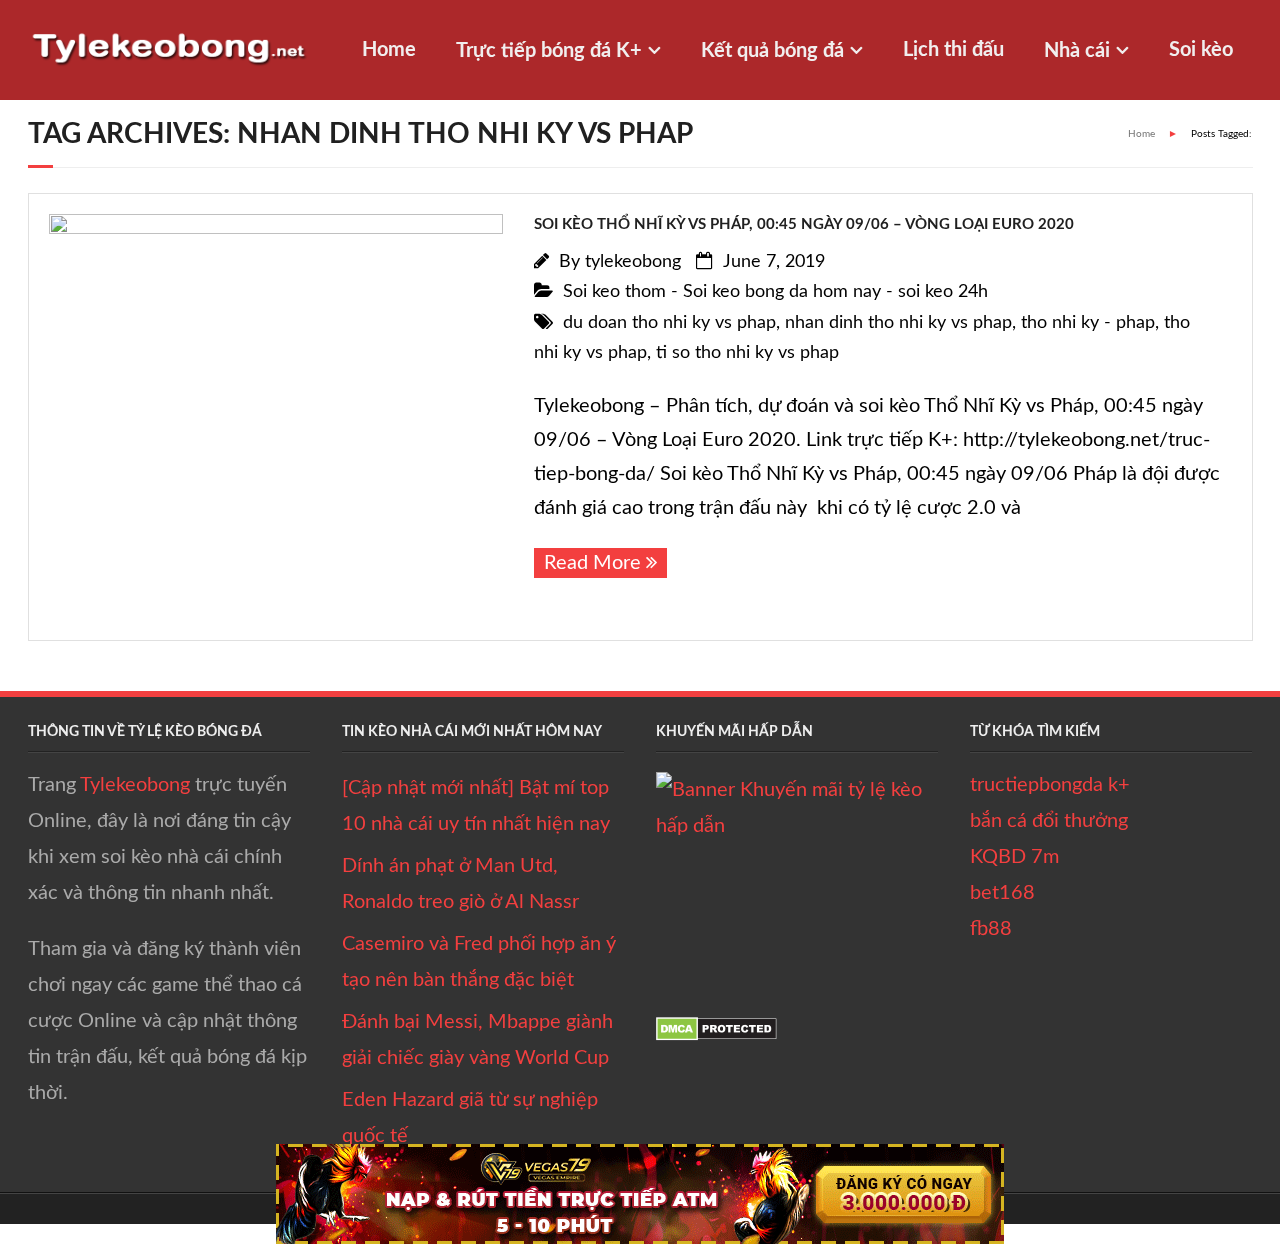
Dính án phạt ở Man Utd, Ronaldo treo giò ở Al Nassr (460, 884)
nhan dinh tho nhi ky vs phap (898, 323)
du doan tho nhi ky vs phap (669, 323)
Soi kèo (1201, 50)
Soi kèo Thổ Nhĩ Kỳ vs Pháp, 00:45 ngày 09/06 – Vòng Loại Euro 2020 (804, 224)
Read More (592, 563)
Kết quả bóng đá (772, 51)
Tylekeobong (135, 785)
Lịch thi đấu (953, 50)
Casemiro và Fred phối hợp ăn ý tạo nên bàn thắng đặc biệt (479, 962)
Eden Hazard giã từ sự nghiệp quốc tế (470, 1118)
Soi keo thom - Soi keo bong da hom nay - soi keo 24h (775, 292)
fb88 (991, 929)
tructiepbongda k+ (1050, 785)
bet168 (1002, 893)
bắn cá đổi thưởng (1049, 821)
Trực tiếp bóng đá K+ (549, 51)
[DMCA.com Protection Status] (716, 1035)
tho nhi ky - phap (1088, 323)
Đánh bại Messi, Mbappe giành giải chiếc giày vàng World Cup (477, 1040)
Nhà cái (1077, 51)
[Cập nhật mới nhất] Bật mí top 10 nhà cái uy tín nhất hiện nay (476, 806)
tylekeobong (633, 262)
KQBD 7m (1014, 857)
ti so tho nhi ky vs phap (747, 353)
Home (389, 50)
